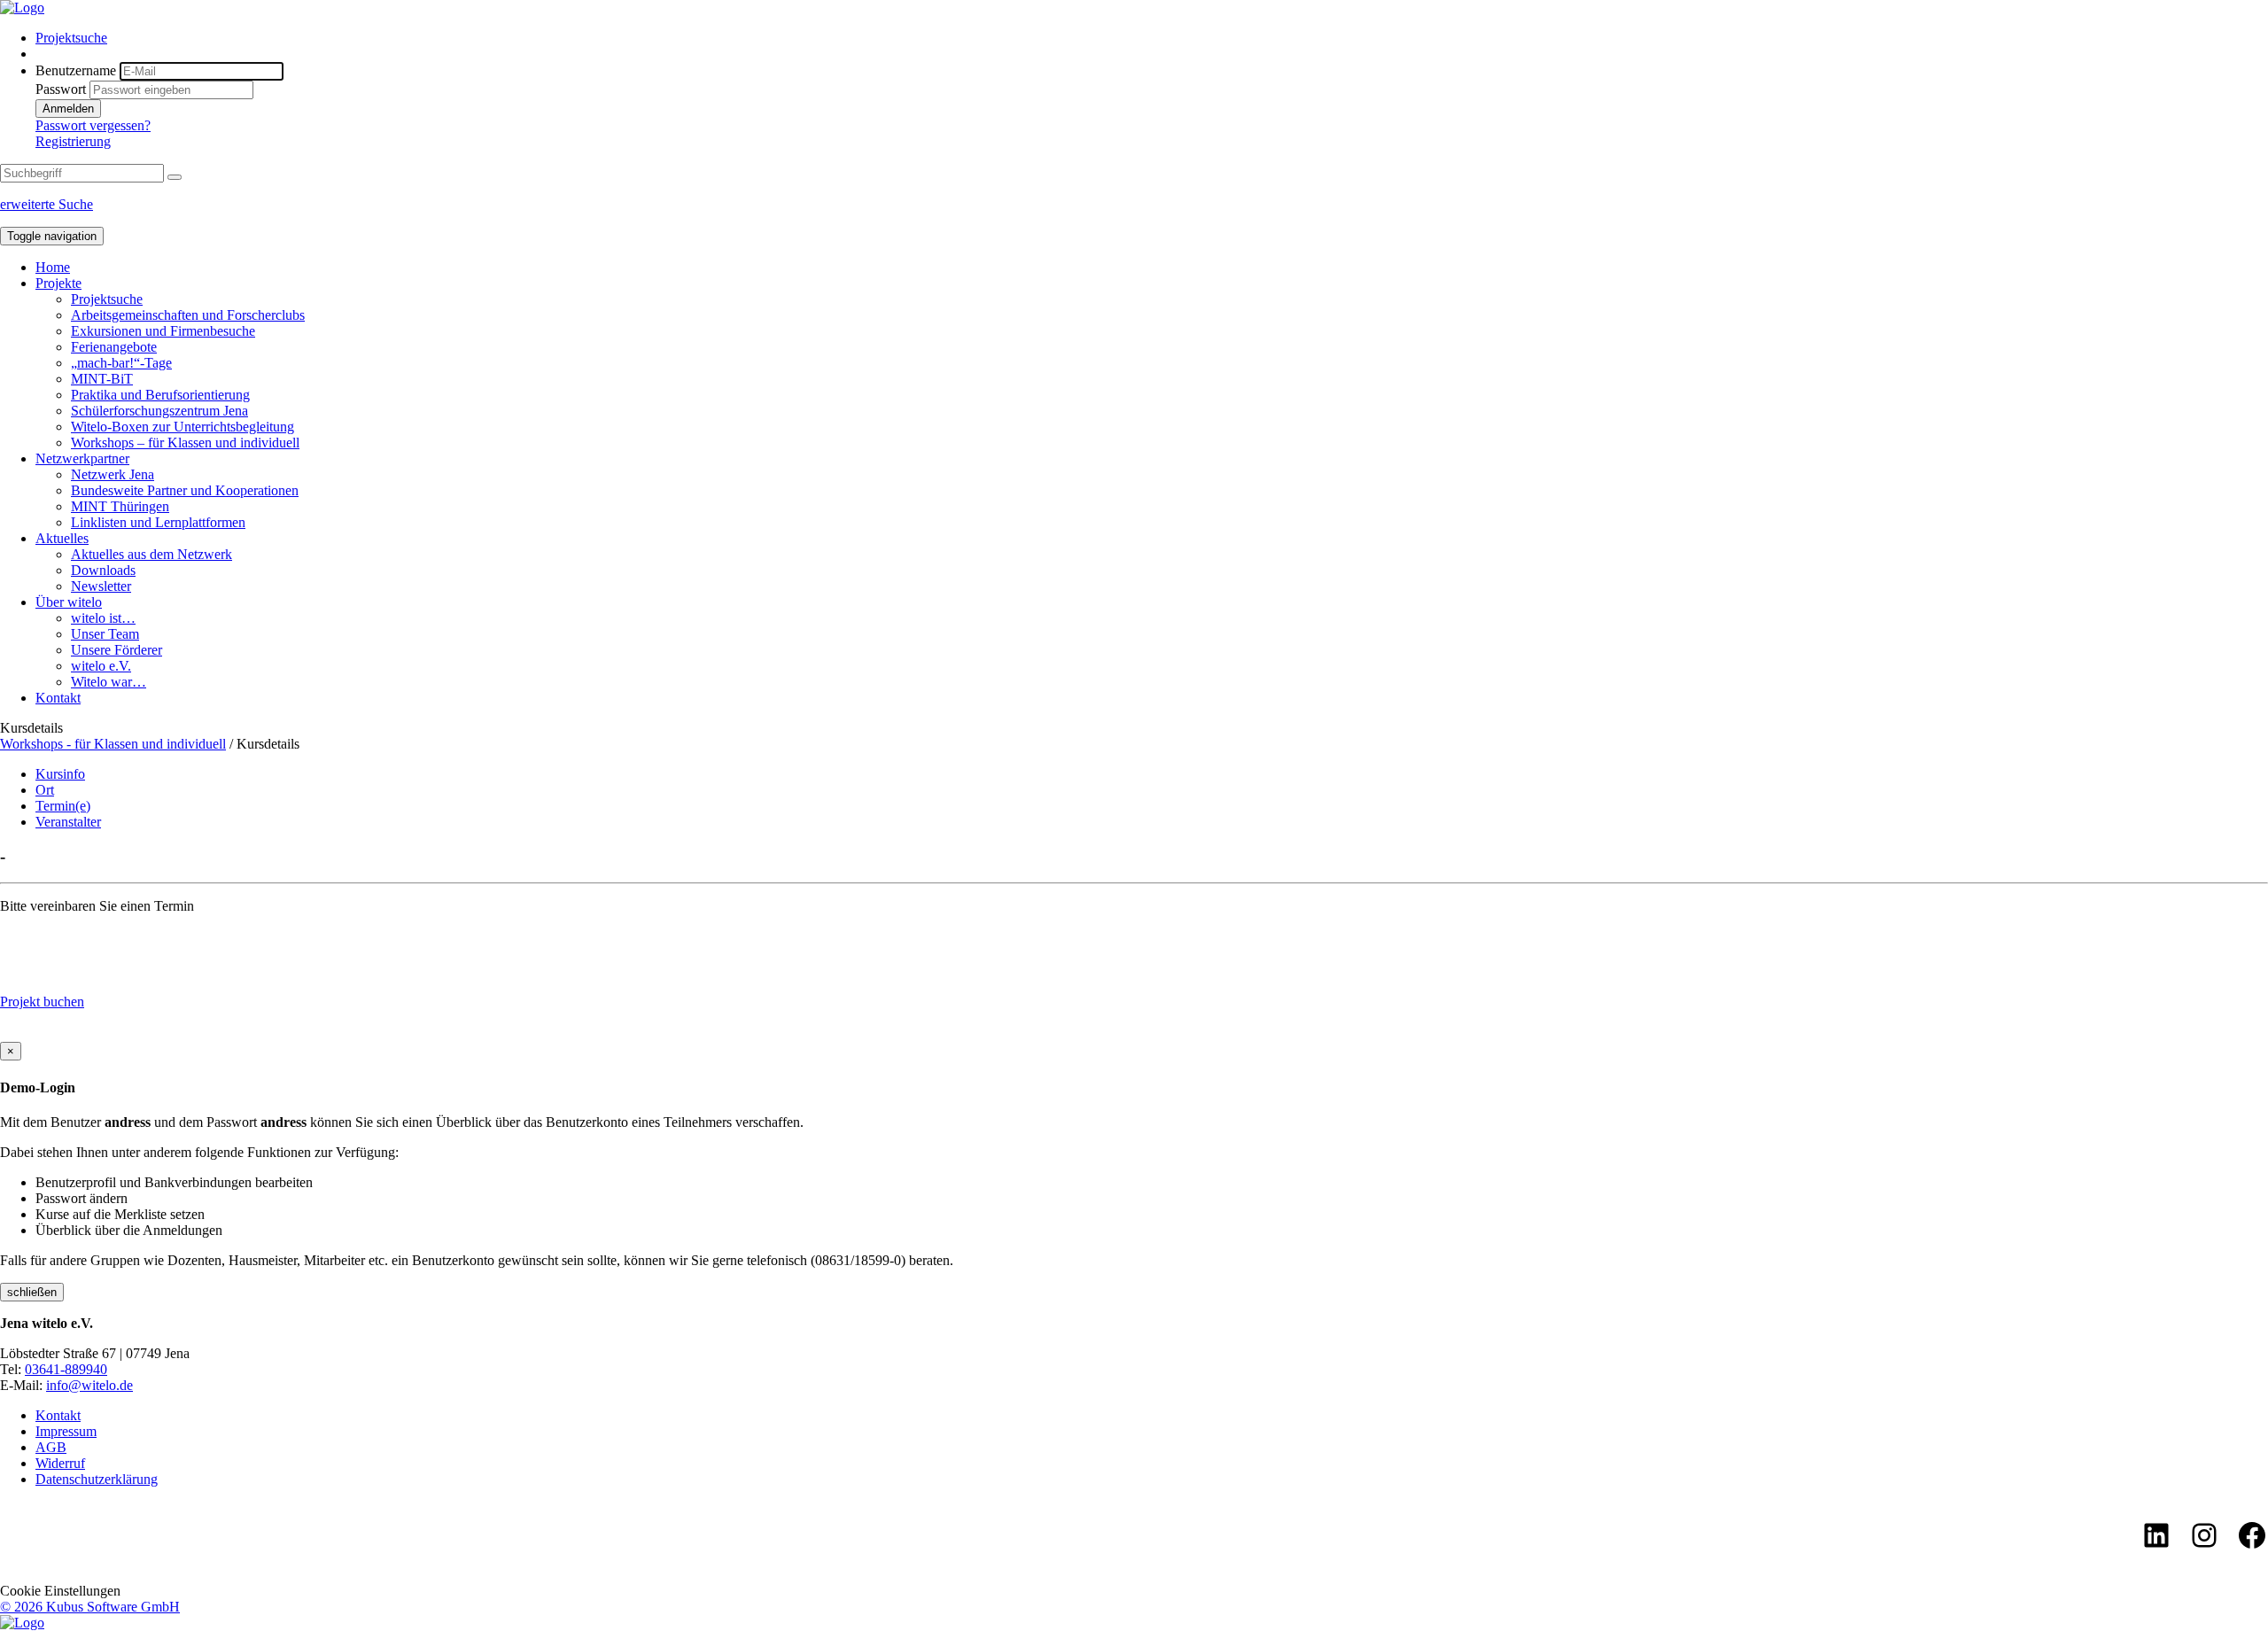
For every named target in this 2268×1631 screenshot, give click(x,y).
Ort (45, 790)
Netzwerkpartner (82, 458)
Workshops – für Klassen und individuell (185, 443)
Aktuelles (62, 538)
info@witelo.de (89, 1385)
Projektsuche (71, 38)
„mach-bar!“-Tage (121, 363)
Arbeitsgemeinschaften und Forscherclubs (188, 315)
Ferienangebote (114, 347)
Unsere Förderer (117, 650)
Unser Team (105, 634)
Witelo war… (109, 682)
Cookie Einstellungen (60, 1591)
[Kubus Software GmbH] (22, 1623)
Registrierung (73, 141)
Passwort (61, 89)
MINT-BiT (102, 379)
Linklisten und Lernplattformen (158, 522)
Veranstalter (68, 822)
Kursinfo (60, 774)
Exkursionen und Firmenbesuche (163, 331)
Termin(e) (63, 806)
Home (53, 267)
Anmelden (68, 109)
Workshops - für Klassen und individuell (113, 744)
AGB (51, 1447)
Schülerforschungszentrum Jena (159, 411)
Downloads (103, 570)
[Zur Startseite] (22, 8)
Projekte (58, 283)
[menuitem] (1152, 38)
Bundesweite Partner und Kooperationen (185, 490)
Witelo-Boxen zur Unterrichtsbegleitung (183, 427)
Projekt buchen (42, 1002)
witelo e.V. (101, 666)
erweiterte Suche (47, 204)
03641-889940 (66, 1369)
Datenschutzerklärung (97, 1479)
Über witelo (69, 602)
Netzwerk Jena (113, 474)
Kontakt (58, 698)
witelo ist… (103, 618)
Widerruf (60, 1463)
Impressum (66, 1431)
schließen (32, 1292)
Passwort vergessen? (93, 125)
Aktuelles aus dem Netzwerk (151, 554)
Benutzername (76, 70)
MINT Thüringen (120, 506)
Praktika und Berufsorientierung (160, 395)
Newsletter (101, 586)
